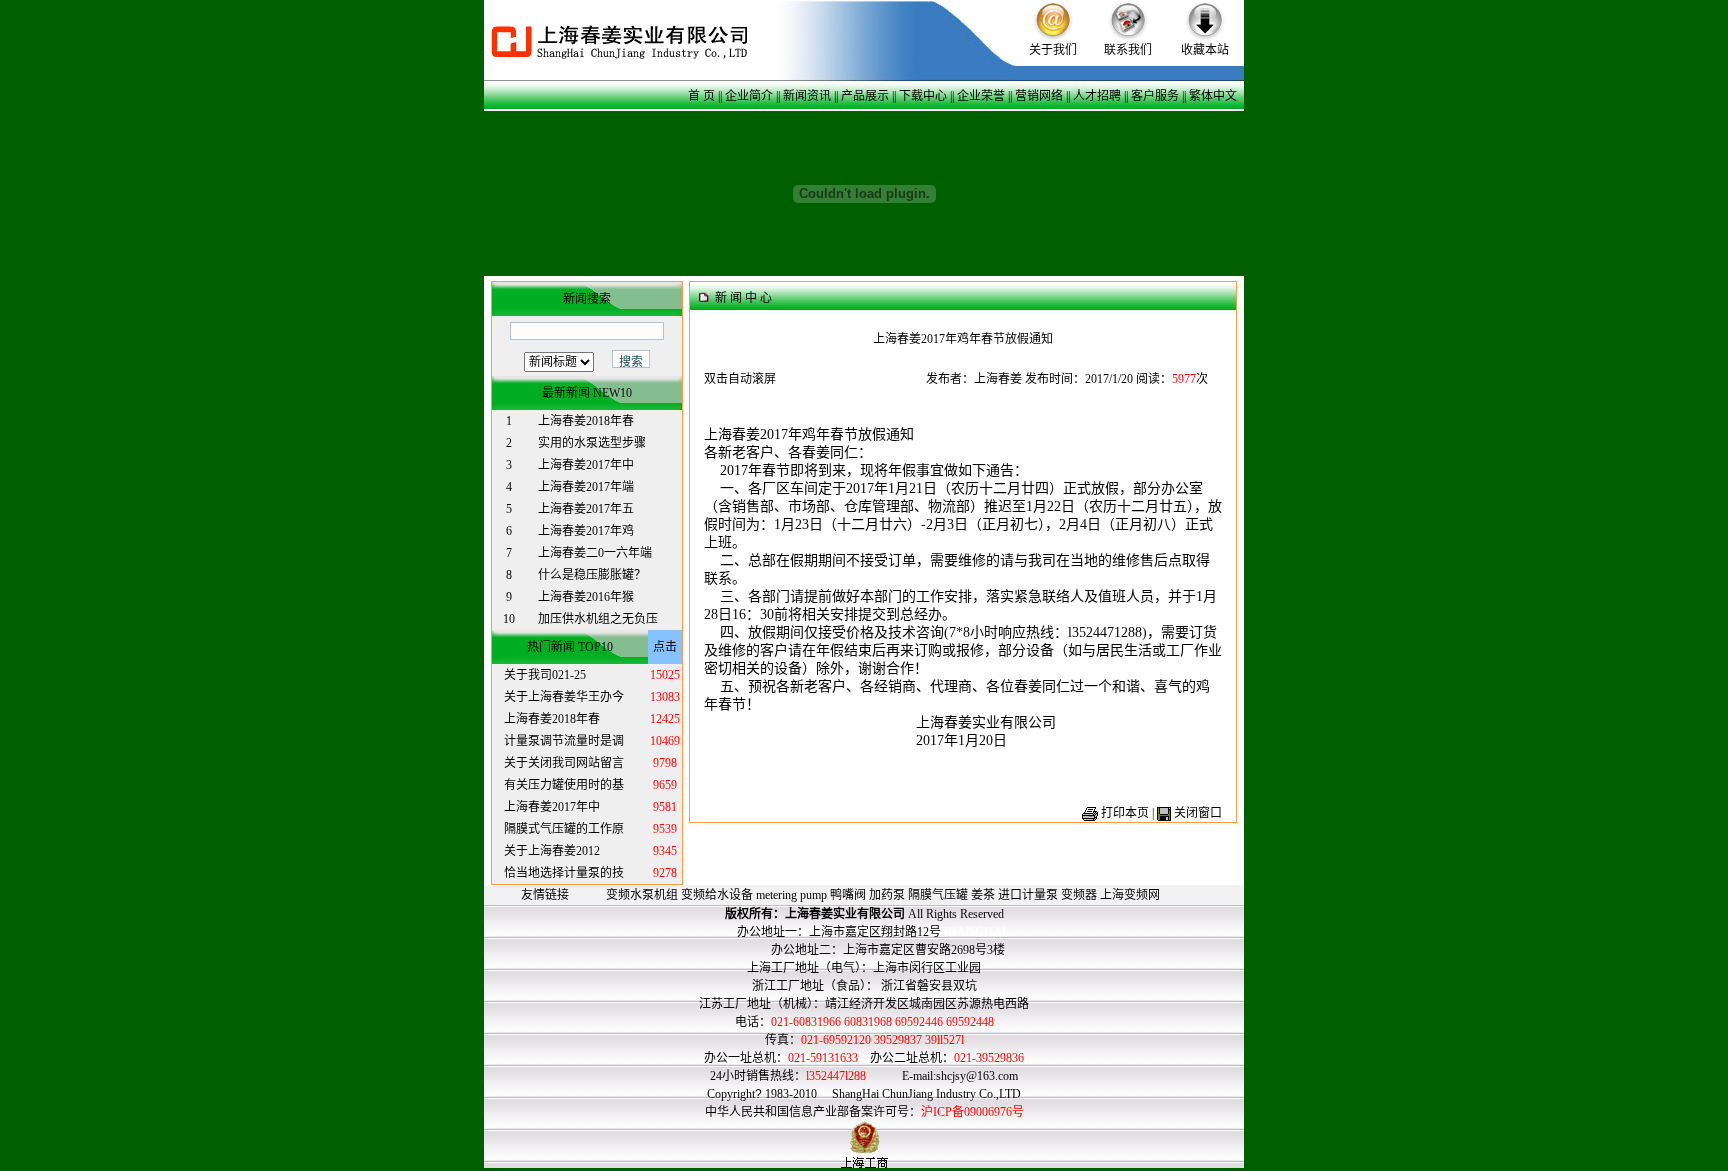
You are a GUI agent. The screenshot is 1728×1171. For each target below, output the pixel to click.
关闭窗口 (1198, 813)
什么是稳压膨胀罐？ (592, 575)
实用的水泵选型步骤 (592, 443)
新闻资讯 (807, 96)
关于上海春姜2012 (552, 851)
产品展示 (865, 96)
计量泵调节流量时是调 (564, 741)
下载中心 (923, 96)
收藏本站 (1205, 50)
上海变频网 (1130, 895)
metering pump (791, 895)
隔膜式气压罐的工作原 (564, 829)
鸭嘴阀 (848, 895)
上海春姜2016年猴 (586, 597)
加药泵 (887, 895)
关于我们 (1053, 50)
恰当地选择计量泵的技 (564, 873)
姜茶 (983, 895)
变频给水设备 (717, 895)
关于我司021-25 (545, 675)
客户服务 (1155, 96)
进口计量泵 (1028, 895)
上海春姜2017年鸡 (586, 531)
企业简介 (749, 96)
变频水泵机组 (642, 895)
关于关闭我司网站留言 (564, 763)
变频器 (1079, 895)
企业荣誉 (981, 96)
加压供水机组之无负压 (598, 619)
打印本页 (1125, 813)
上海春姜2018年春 (586, 421)
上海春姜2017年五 (586, 509)
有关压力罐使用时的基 (564, 785)
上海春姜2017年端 (586, 487)
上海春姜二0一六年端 (595, 553)
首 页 (701, 96)
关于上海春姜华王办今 (564, 697)
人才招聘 (1097, 96)
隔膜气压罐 (938, 895)
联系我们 (1128, 50)
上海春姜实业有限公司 (845, 914)
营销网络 (1039, 96)
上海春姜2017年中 (586, 465)
